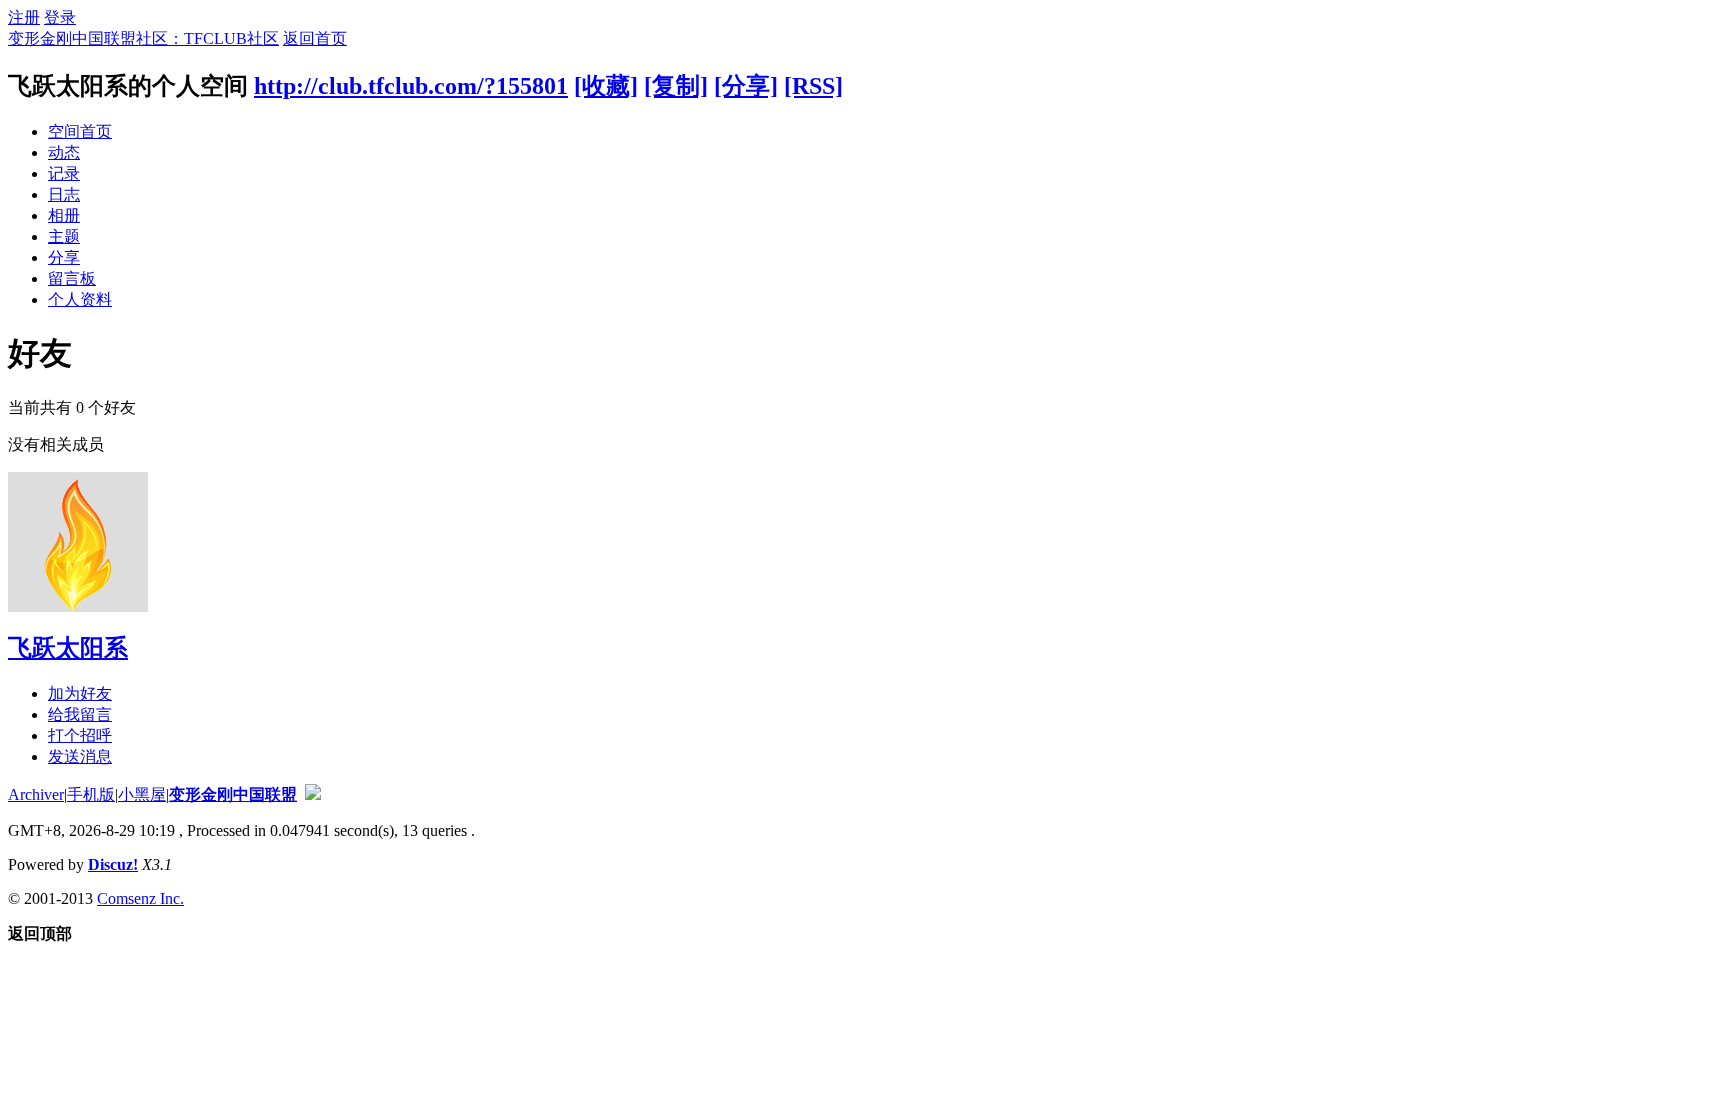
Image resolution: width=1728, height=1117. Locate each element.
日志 (64, 194)
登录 (60, 17)
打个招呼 (80, 735)
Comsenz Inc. (140, 898)
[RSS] (813, 86)
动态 (64, 152)
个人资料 (80, 299)
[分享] (746, 86)
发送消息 (80, 756)
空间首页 (80, 131)
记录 (64, 173)
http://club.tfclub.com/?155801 (411, 86)
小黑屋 (142, 794)
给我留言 (80, 714)
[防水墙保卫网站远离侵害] (313, 794)
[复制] (676, 86)
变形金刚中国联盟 (233, 794)
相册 (64, 215)
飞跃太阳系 (68, 648)
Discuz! (113, 864)
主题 (64, 236)
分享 (64, 257)
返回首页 (315, 38)
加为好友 (80, 693)
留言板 (72, 278)
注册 (24, 17)
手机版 (91, 794)
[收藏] (606, 86)
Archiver (36, 794)
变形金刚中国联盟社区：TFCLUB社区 (143, 38)
